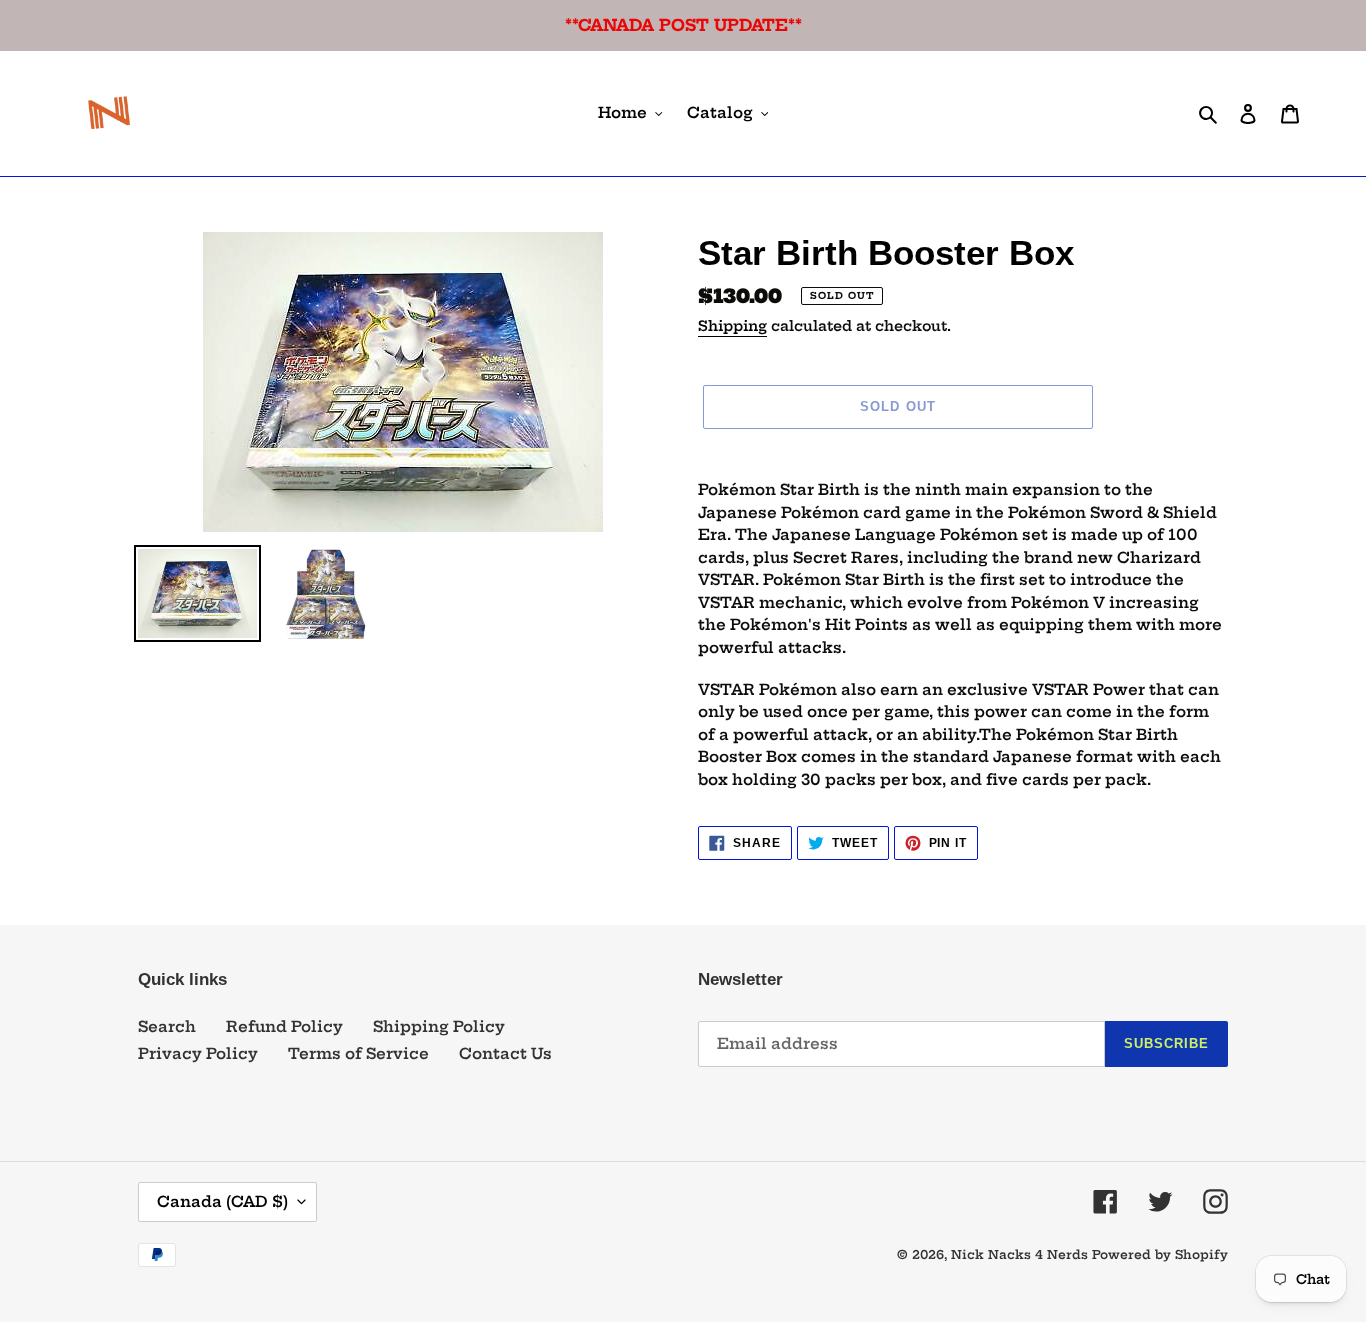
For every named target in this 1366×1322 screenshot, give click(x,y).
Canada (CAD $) (222, 1201)
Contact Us (505, 1053)
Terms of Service (358, 1053)
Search (167, 1026)
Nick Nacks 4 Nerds (1019, 1254)
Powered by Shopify (1160, 1254)
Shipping (732, 326)
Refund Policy (284, 1026)
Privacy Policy (198, 1053)
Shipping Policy (439, 1026)
